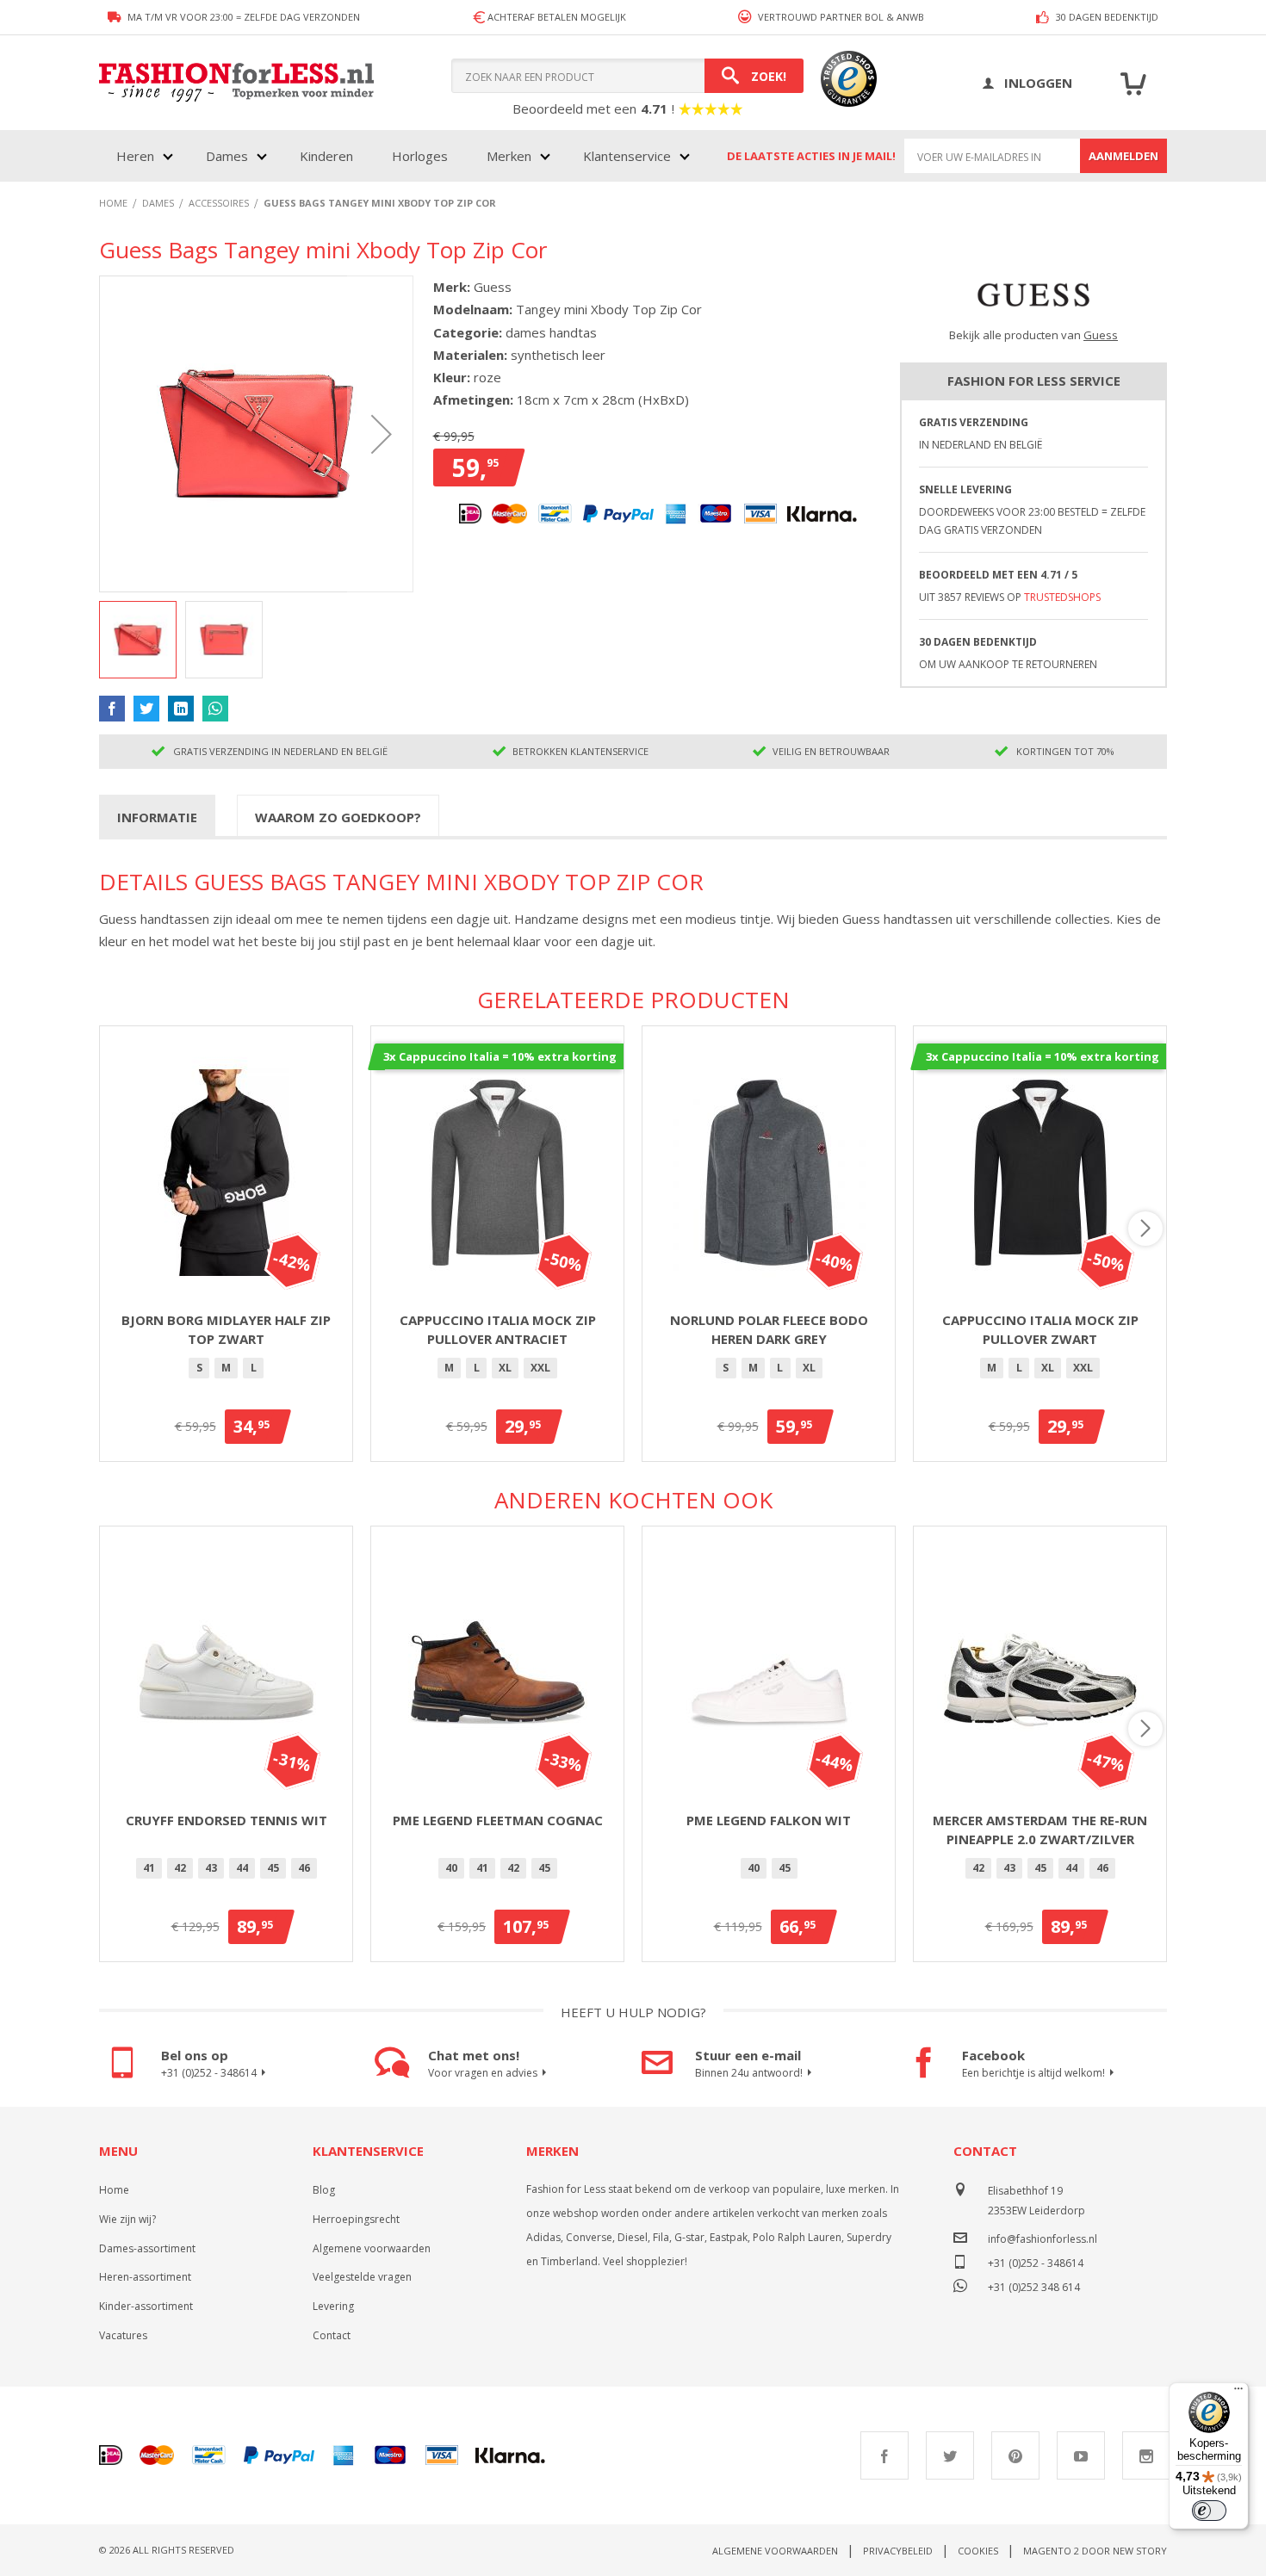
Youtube (1081, 2455)
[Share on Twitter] (146, 709)
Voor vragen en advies (483, 2073)
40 (451, 1868)
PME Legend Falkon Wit (769, 1820)
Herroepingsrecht (356, 2219)
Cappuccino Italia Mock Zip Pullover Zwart (1040, 1330)
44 (242, 1868)
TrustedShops (1062, 597)
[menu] (401, 156)
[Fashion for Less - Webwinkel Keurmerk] (840, 83)
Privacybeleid (898, 2551)
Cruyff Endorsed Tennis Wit (227, 1820)
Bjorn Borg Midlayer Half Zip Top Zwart (226, 1330)
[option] (199, 1368)
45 (273, 1868)
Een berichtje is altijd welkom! (1033, 2073)
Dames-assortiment (147, 2248)
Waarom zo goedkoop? (338, 817)
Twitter (950, 2455)
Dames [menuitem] (227, 156)
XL (505, 1368)
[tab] (157, 816)
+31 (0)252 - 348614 (209, 2073)
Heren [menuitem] (135, 156)
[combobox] (627, 76)
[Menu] (1238, 2393)
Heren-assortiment (145, 2277)
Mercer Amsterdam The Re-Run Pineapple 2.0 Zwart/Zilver (1040, 1830)
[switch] (1209, 2511)
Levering (333, 2306)
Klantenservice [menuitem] (627, 156)
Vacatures (123, 2335)
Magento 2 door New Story (1095, 2551)
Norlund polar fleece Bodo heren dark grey (769, 1330)
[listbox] (226, 1371)
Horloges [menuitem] (420, 156)
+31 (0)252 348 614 (1034, 2285)
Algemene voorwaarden (372, 2248)
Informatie (157, 817)
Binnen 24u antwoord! (749, 2073)
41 (149, 1868)
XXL (540, 1368)
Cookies (978, 2551)
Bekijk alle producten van (1033, 335)
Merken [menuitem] (509, 156)
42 (180, 1868)
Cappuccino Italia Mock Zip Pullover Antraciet (498, 1330)
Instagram (1146, 2455)
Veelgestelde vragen (362, 2277)
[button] (382, 434)
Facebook (884, 2455)
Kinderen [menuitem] (326, 156)
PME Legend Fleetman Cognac (498, 1820)
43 (211, 1868)
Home (114, 2190)
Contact (332, 2335)
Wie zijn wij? (127, 2219)
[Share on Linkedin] (181, 709)
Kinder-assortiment (146, 2306)
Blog (324, 2190)
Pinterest (1015, 2455)
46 (304, 1868)
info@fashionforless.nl (1043, 2239)
